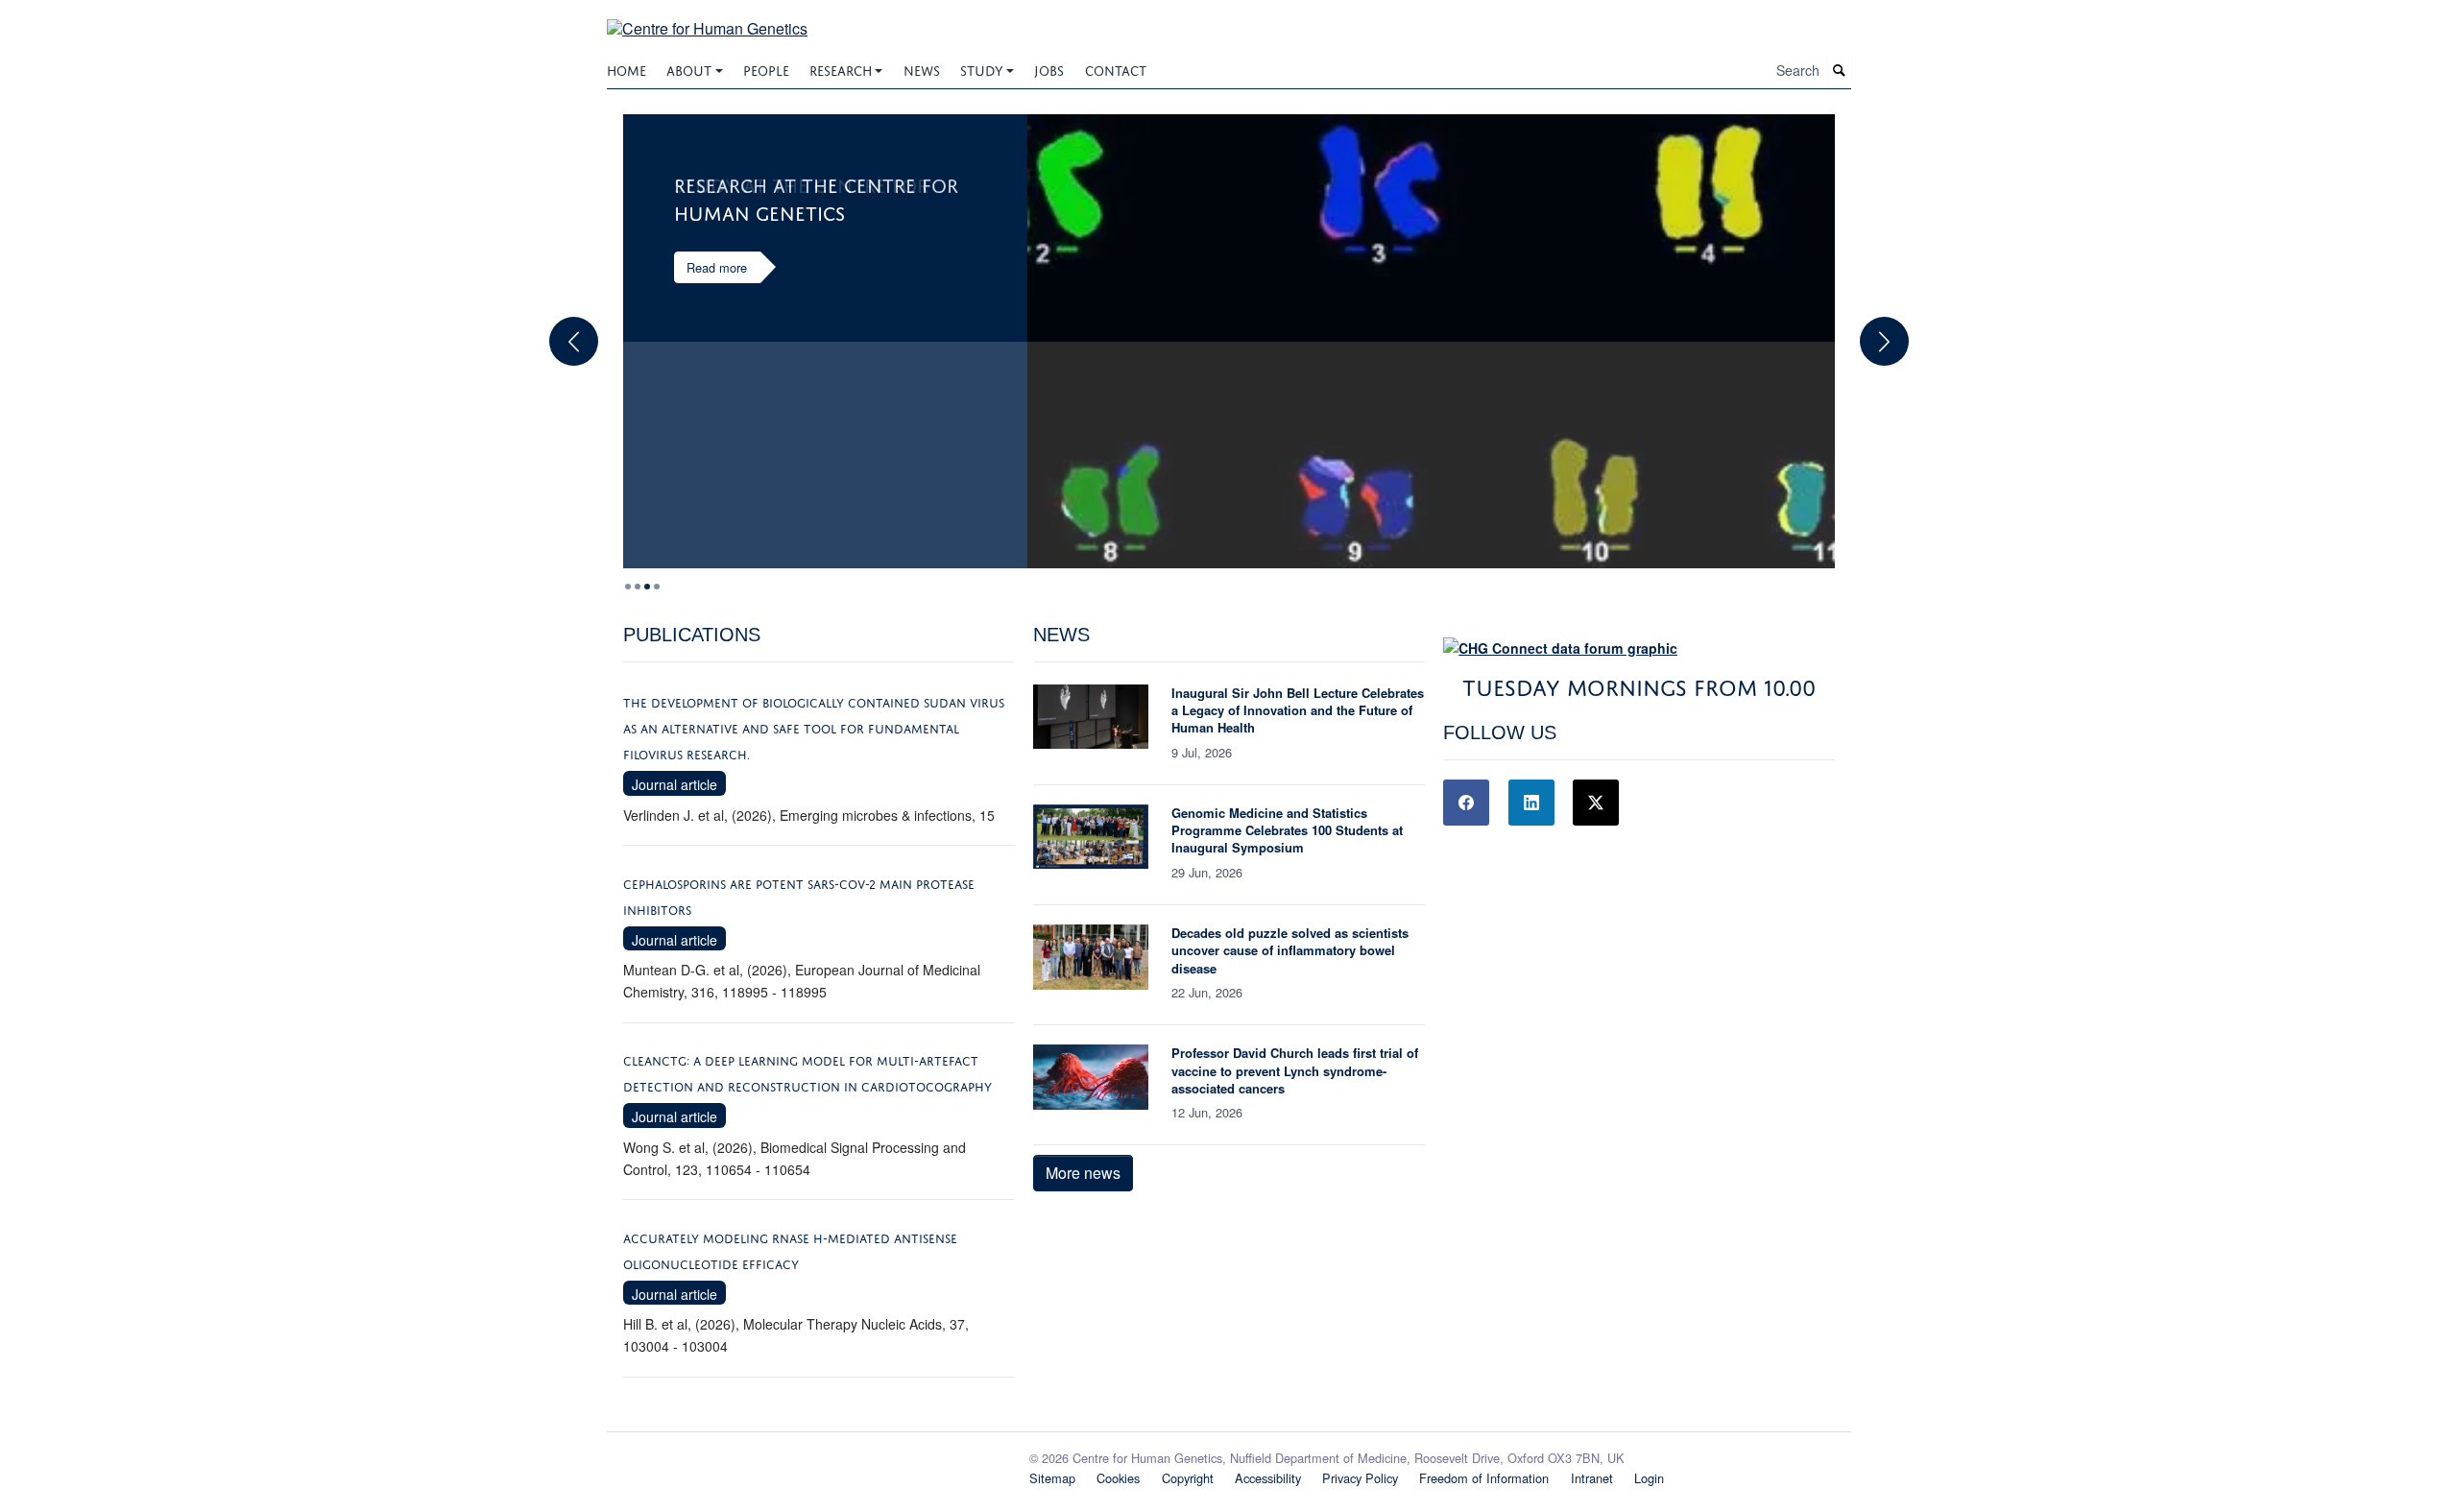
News (922, 69)
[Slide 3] (657, 587)
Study (982, 69)
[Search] (1840, 71)
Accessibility (1268, 1478)
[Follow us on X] (1596, 803)
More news (1083, 1173)
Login (1649, 1478)
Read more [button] (717, 267)
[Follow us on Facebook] (1466, 803)
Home (627, 69)
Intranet (1592, 1478)
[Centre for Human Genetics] (707, 17)
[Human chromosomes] (1432, 341)
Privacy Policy (1360, 1478)
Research (841, 69)
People (766, 69)
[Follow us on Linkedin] (1531, 803)
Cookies (1118, 1478)
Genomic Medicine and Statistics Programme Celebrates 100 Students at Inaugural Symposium (1287, 830)
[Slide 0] (628, 587)
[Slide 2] (647, 587)
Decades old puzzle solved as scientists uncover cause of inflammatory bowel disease (1290, 950)
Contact (1116, 69)
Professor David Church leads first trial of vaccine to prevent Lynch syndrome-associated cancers (1295, 1070)
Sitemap (1052, 1478)
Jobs (1049, 69)
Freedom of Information (1484, 1478)
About (689, 69)
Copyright (1188, 1478)
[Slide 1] (638, 587)
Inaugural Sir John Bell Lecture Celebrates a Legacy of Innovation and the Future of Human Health (1298, 710)
